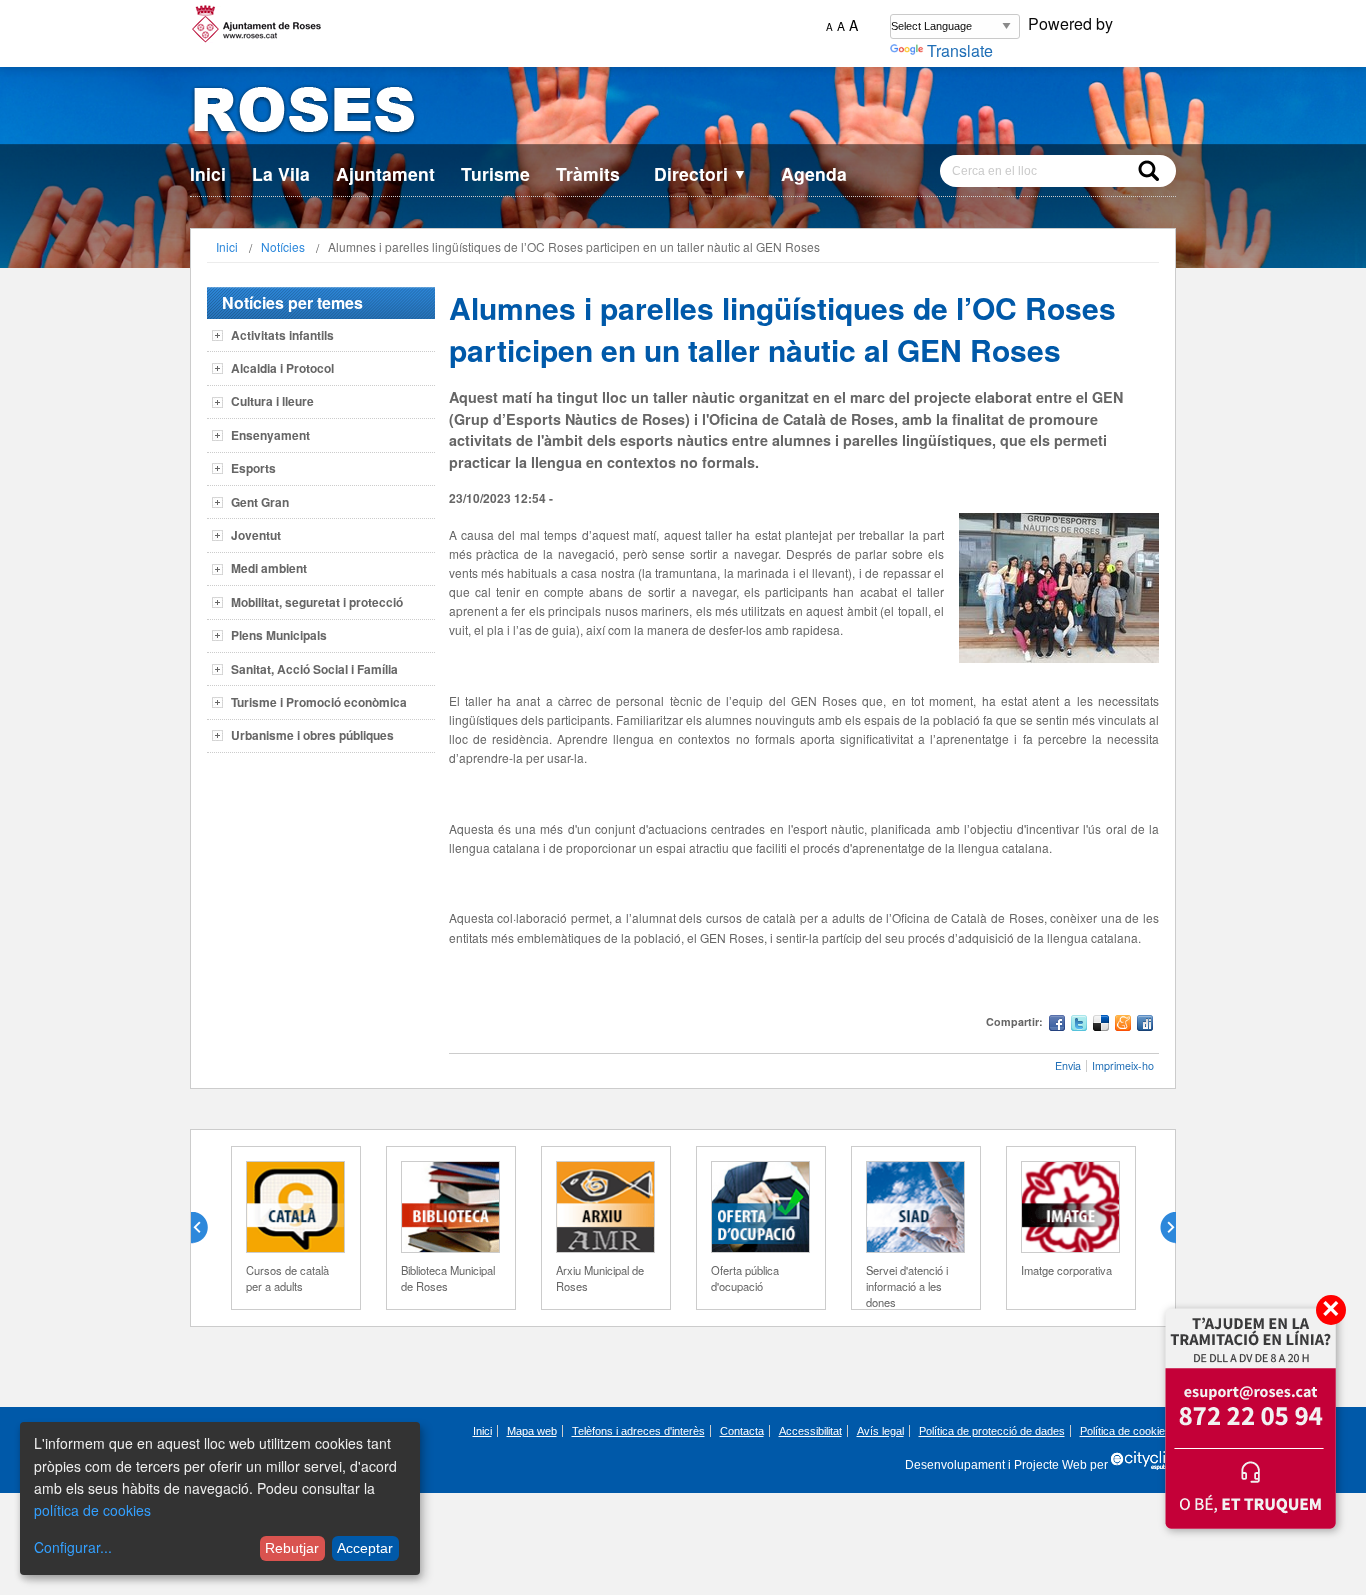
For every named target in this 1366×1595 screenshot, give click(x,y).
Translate (960, 50)
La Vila (281, 173)
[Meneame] (1123, 1025)
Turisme (495, 173)
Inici (208, 173)
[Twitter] (1079, 1025)
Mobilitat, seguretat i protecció (317, 602)
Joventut (256, 535)
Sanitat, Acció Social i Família (314, 669)
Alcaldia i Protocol (282, 368)
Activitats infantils (282, 335)
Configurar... (73, 1547)
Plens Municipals (279, 635)
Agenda (814, 173)
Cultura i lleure (272, 401)
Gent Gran (260, 502)
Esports (253, 468)
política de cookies (92, 1510)
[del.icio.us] (1101, 1025)
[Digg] (1145, 1025)
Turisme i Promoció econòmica (319, 702)
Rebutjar (292, 1548)
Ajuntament (385, 173)
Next (1160, 1228)
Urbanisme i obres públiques (312, 735)
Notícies (283, 246)
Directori (700, 173)
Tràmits (588, 173)
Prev (207, 1228)
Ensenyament (270, 435)
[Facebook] (1057, 1025)
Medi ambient (269, 568)
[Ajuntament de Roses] (683, 113)
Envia (1068, 1065)
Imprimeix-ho (1123, 1065)
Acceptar (365, 1548)
